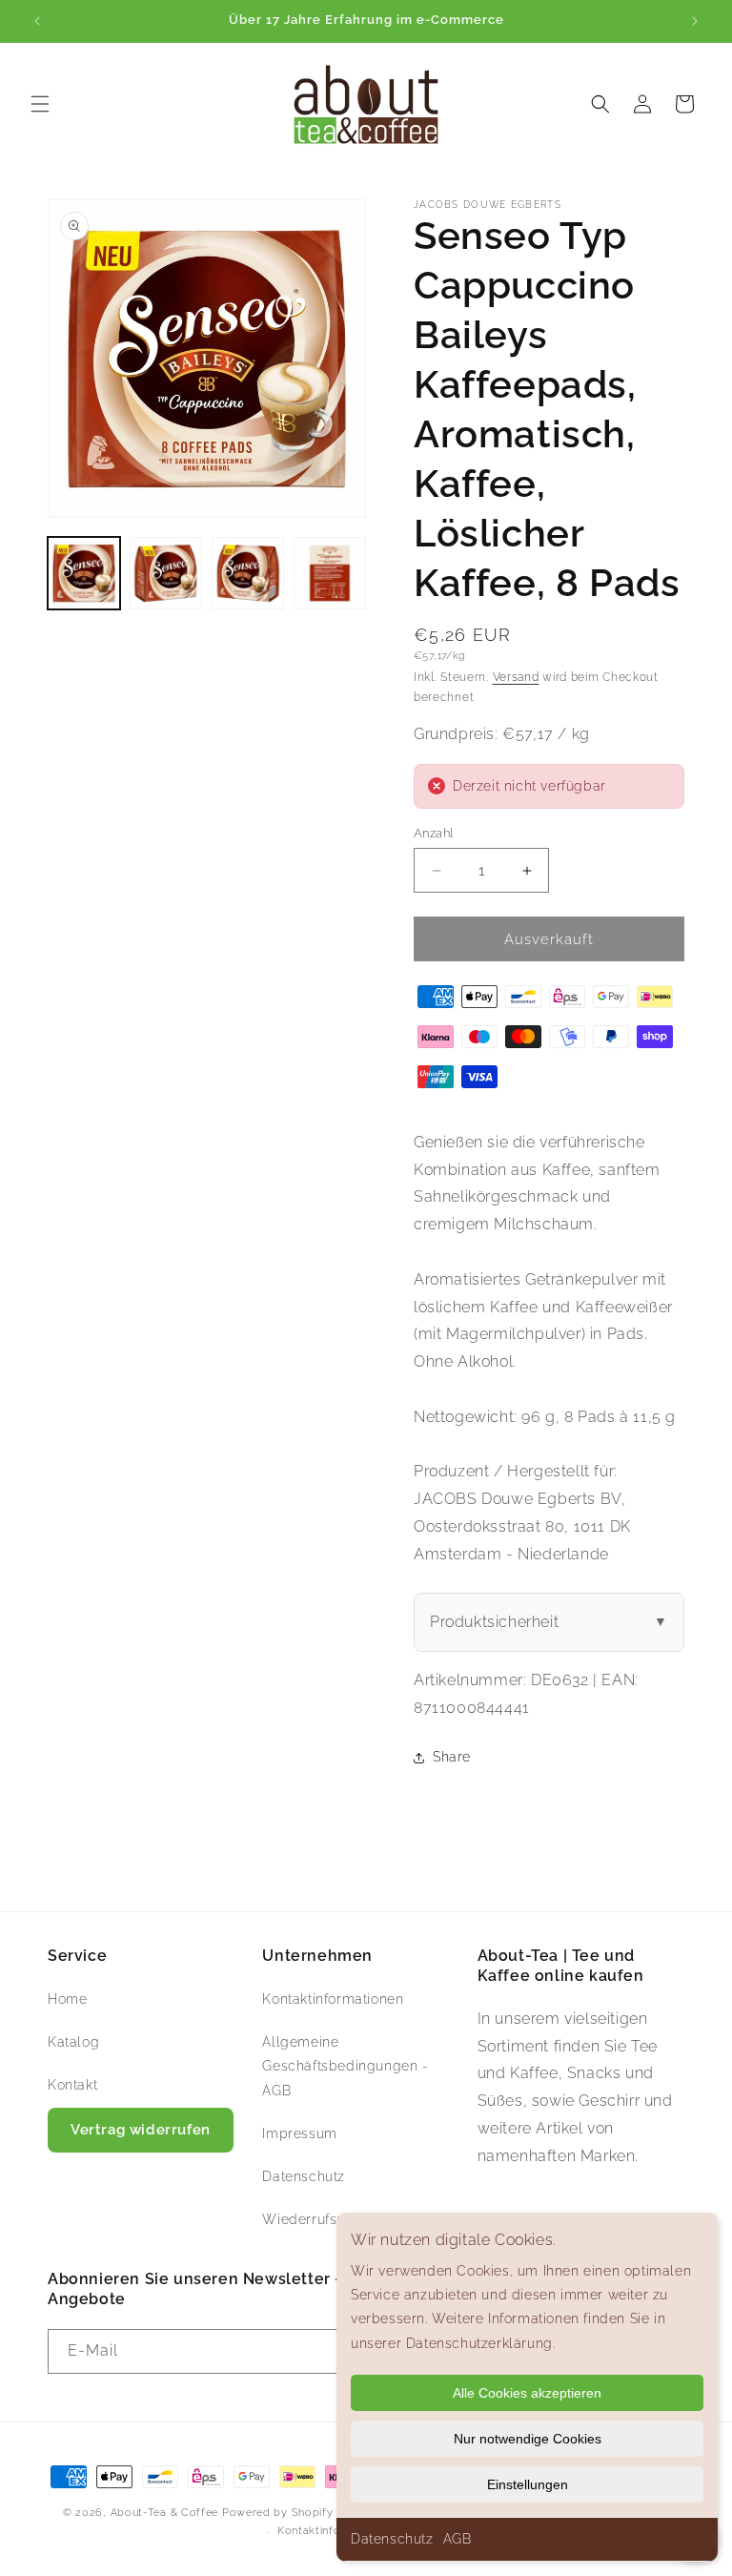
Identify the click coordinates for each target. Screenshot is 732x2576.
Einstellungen (528, 2484)
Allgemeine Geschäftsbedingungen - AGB (345, 2066)
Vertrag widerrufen (141, 2130)
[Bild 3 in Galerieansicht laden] (248, 573)
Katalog (73, 2042)
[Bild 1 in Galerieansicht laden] (84, 573)
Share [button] (452, 1757)
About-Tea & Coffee (165, 2513)
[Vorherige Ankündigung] (37, 21)
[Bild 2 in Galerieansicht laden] (166, 573)
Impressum (299, 2133)
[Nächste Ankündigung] (695, 21)
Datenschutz (392, 2539)
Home (67, 1999)
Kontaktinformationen (333, 1999)
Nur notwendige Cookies (528, 2439)
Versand (516, 677)
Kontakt (72, 2085)
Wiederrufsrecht (316, 2219)
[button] (40, 104)
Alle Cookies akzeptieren (527, 2393)
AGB (457, 2539)
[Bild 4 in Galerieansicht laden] (330, 573)
